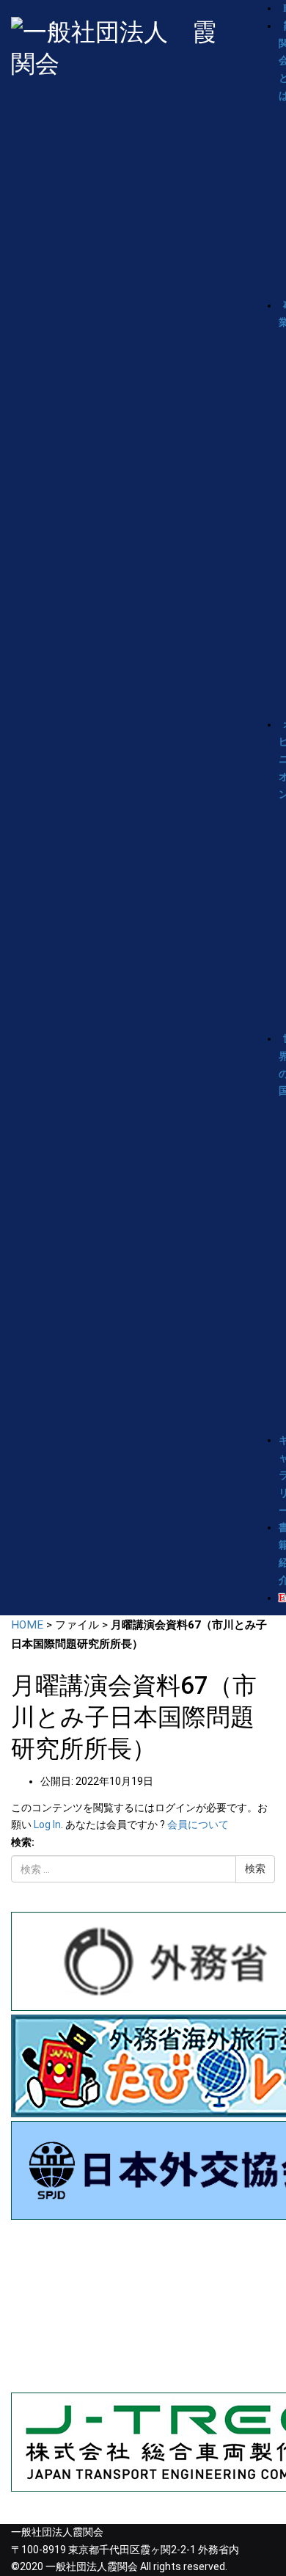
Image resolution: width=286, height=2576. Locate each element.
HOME (27, 1625)
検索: (23, 1842)
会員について (198, 1824)
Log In (47, 1824)
